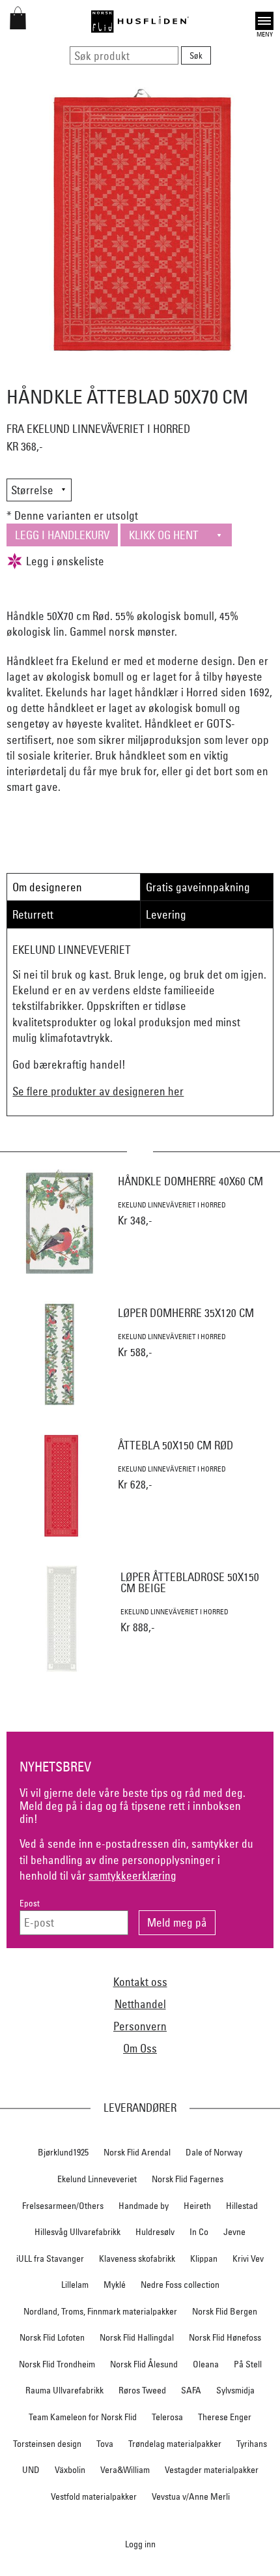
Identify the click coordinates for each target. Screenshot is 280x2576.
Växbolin (70, 2470)
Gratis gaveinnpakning (198, 887)
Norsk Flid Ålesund (144, 2364)
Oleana (206, 2364)
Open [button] (264, 19)
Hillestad (242, 2206)
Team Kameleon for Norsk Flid (83, 2417)
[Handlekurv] (18, 25)
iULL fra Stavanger (50, 2258)
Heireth (197, 2206)
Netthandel (140, 2004)
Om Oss (140, 2048)
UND (31, 2470)
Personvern (140, 2026)
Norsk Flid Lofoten (52, 2337)
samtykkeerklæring (133, 1875)
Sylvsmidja (235, 2390)
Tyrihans (252, 2444)
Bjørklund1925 (63, 2152)
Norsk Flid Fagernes (188, 2179)
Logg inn (140, 2544)
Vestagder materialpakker (212, 2470)
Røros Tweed (142, 2390)
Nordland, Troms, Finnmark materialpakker (100, 2311)
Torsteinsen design (47, 2444)
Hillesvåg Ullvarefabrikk (77, 2232)
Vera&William (125, 2470)
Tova (105, 2444)
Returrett (33, 914)
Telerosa (167, 2417)
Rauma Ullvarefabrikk (64, 2390)
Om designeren (47, 887)
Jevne (234, 2232)
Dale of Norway (214, 2152)
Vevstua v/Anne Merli (191, 2496)
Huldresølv (155, 2232)
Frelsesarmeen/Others (63, 2206)
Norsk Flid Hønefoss (225, 2337)
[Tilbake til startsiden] (140, 22)
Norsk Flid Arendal (137, 2152)
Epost (30, 1903)
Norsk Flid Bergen (225, 2311)
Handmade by (144, 2206)
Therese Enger (225, 2417)
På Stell (248, 2364)
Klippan (204, 2258)
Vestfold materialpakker (94, 2496)
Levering (166, 914)
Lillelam (75, 2285)
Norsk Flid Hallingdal (137, 2337)
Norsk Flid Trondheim (57, 2364)
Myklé (115, 2285)
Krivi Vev (248, 2258)
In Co (199, 2232)
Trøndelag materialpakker (175, 2444)
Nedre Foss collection (180, 2285)
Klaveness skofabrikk (137, 2258)
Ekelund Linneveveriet (97, 2179)
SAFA (191, 2390)
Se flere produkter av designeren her (98, 1091)
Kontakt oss (140, 1982)
